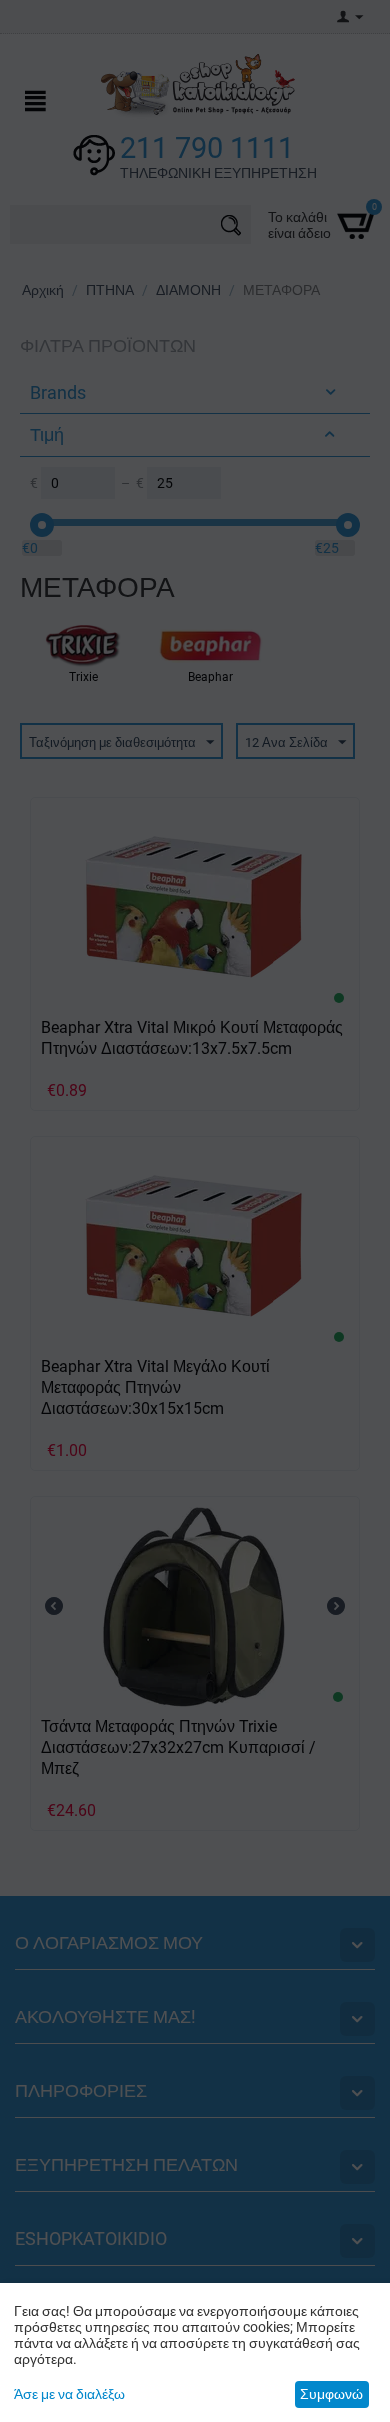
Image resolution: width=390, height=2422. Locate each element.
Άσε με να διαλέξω (69, 2394)
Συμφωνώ (331, 2394)
